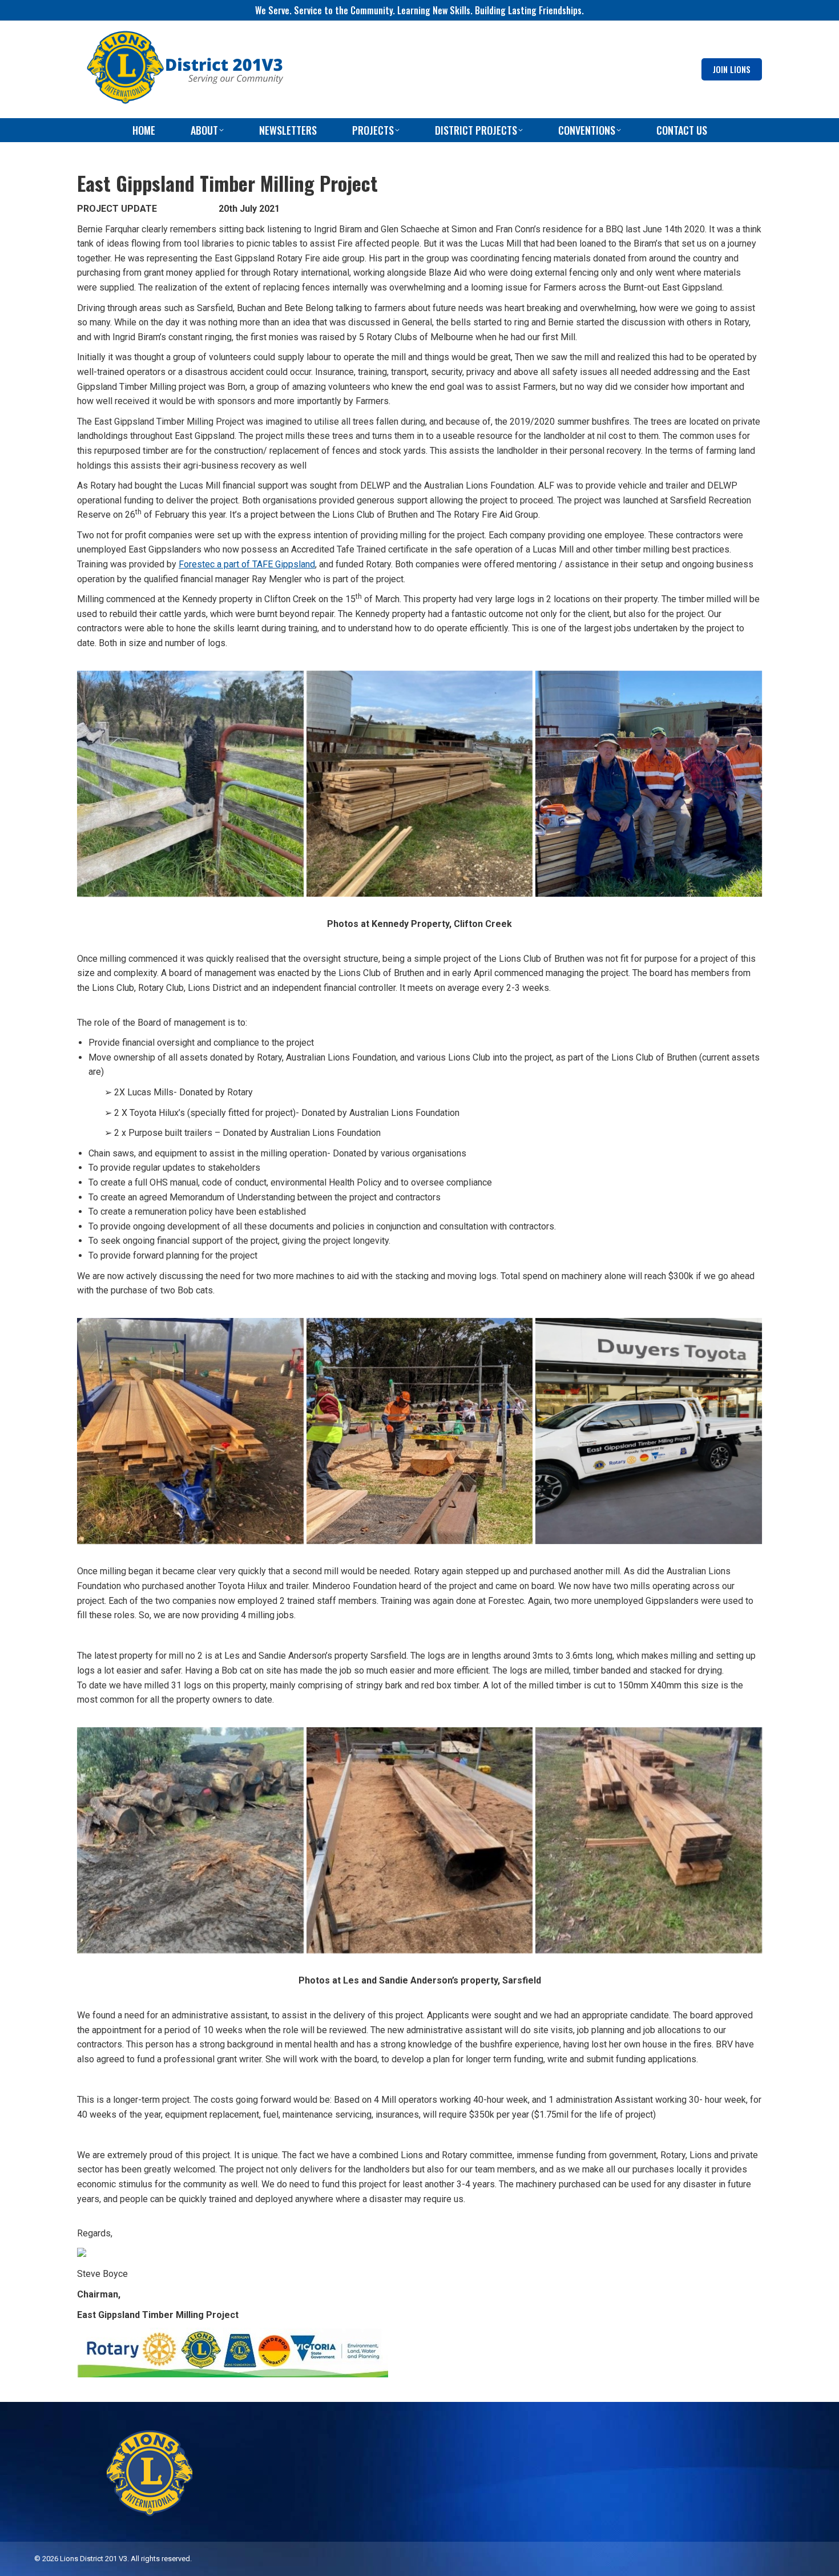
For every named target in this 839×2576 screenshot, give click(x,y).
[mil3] (649, 784)
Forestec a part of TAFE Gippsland (247, 564)
